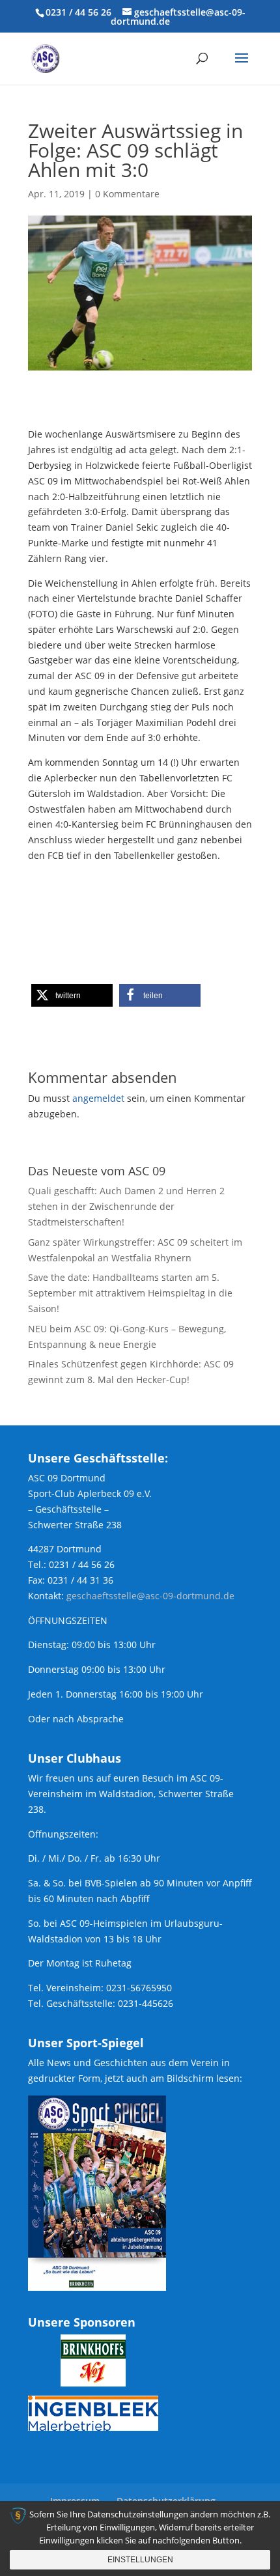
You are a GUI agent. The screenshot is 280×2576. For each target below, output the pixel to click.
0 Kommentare (127, 194)
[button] (72, 995)
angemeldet (98, 1098)
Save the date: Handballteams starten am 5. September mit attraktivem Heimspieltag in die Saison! (130, 1293)
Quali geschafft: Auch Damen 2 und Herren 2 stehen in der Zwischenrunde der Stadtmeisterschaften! (126, 1206)
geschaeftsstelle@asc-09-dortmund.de (150, 1596)
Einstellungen (140, 2560)
